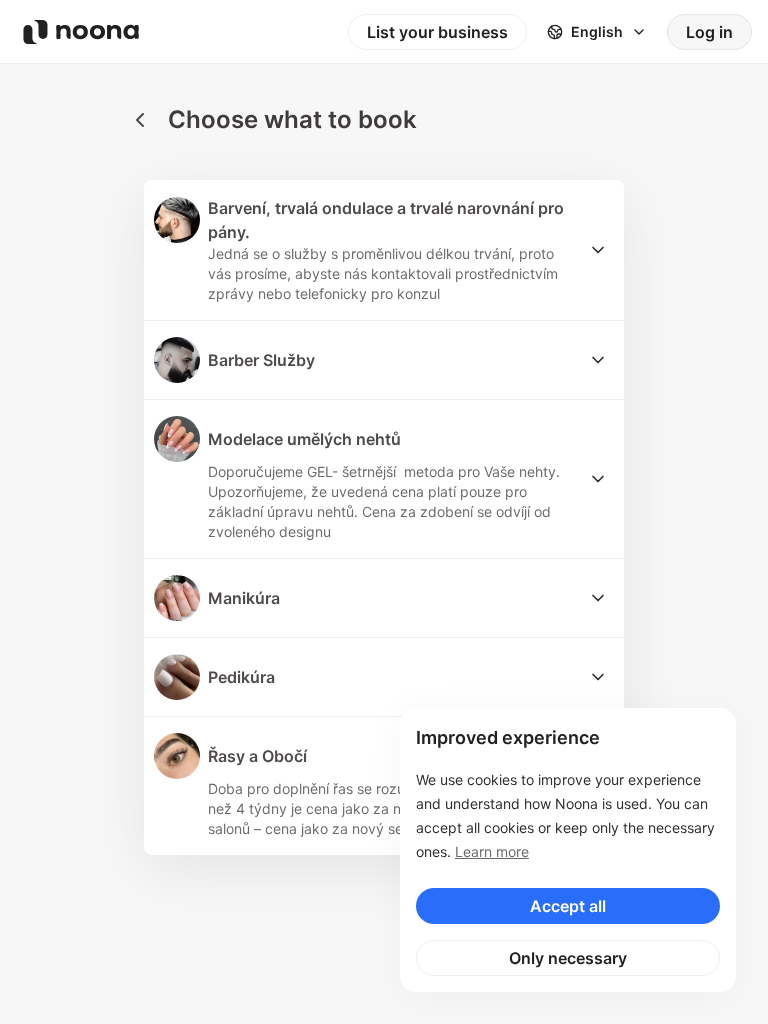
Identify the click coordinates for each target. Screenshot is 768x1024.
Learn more (492, 851)
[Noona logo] (81, 32)
